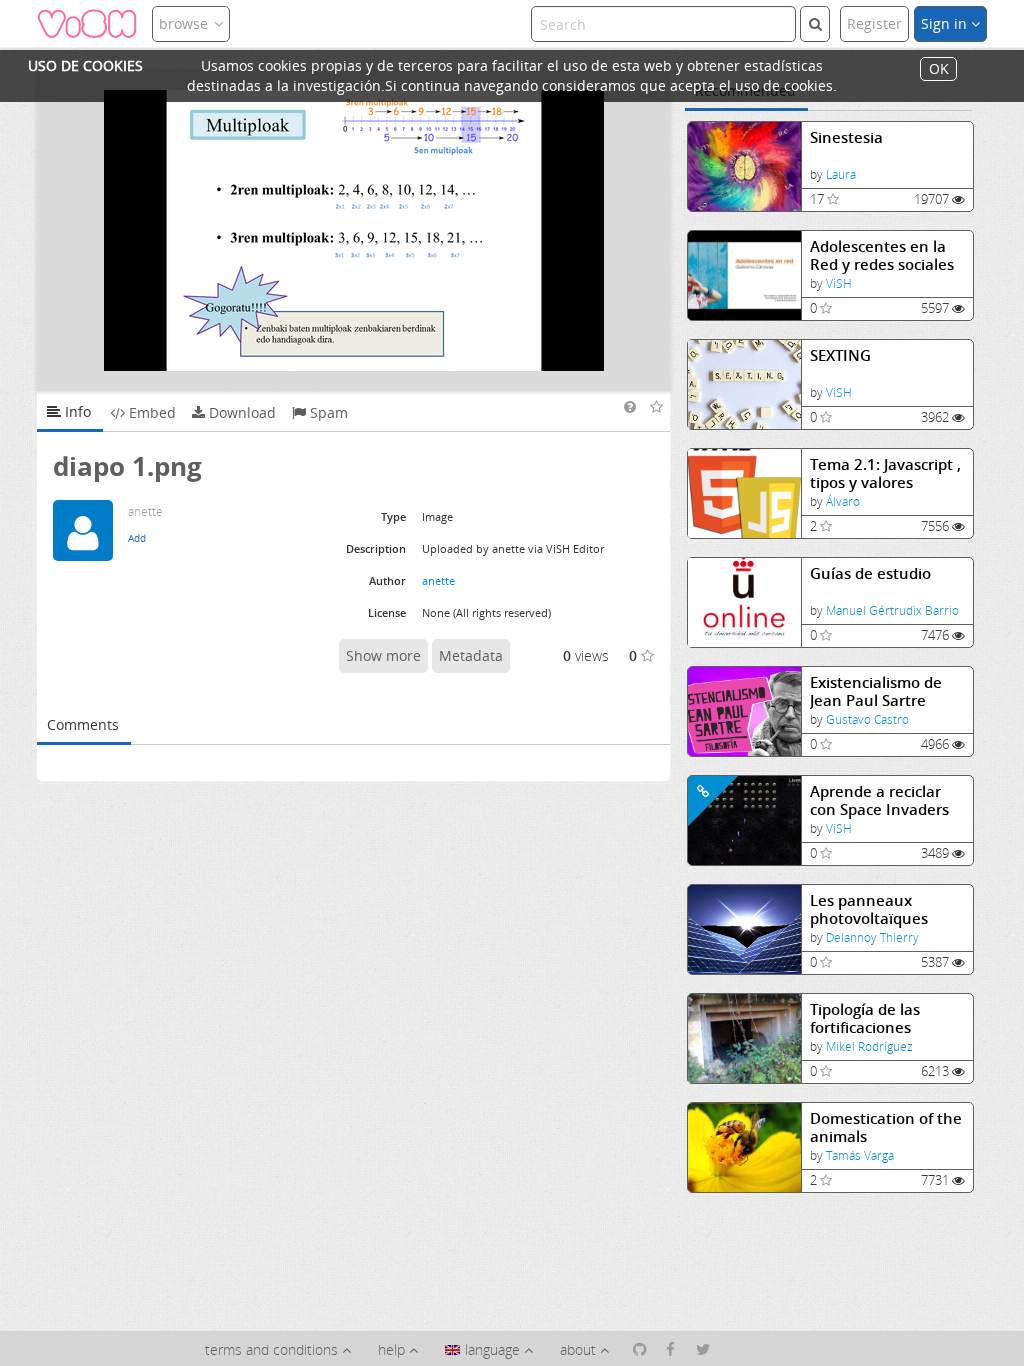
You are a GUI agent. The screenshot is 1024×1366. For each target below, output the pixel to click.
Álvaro (843, 501)
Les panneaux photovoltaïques (869, 909)
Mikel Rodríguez (869, 1046)
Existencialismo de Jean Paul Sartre (876, 691)
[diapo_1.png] (354, 230)
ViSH (839, 283)
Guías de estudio (870, 573)
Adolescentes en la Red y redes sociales (882, 255)
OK (939, 69)
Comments (83, 724)
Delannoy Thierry (872, 937)
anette (438, 580)
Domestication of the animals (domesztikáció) (886, 1127)
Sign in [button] (946, 23)
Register (874, 23)
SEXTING (840, 355)
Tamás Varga (860, 1155)
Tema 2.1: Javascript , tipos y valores (885, 473)
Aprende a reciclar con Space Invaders (879, 800)
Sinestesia (846, 137)
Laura (841, 174)
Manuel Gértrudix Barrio (892, 610)
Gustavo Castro (867, 719)
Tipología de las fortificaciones (865, 1018)
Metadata (471, 655)
